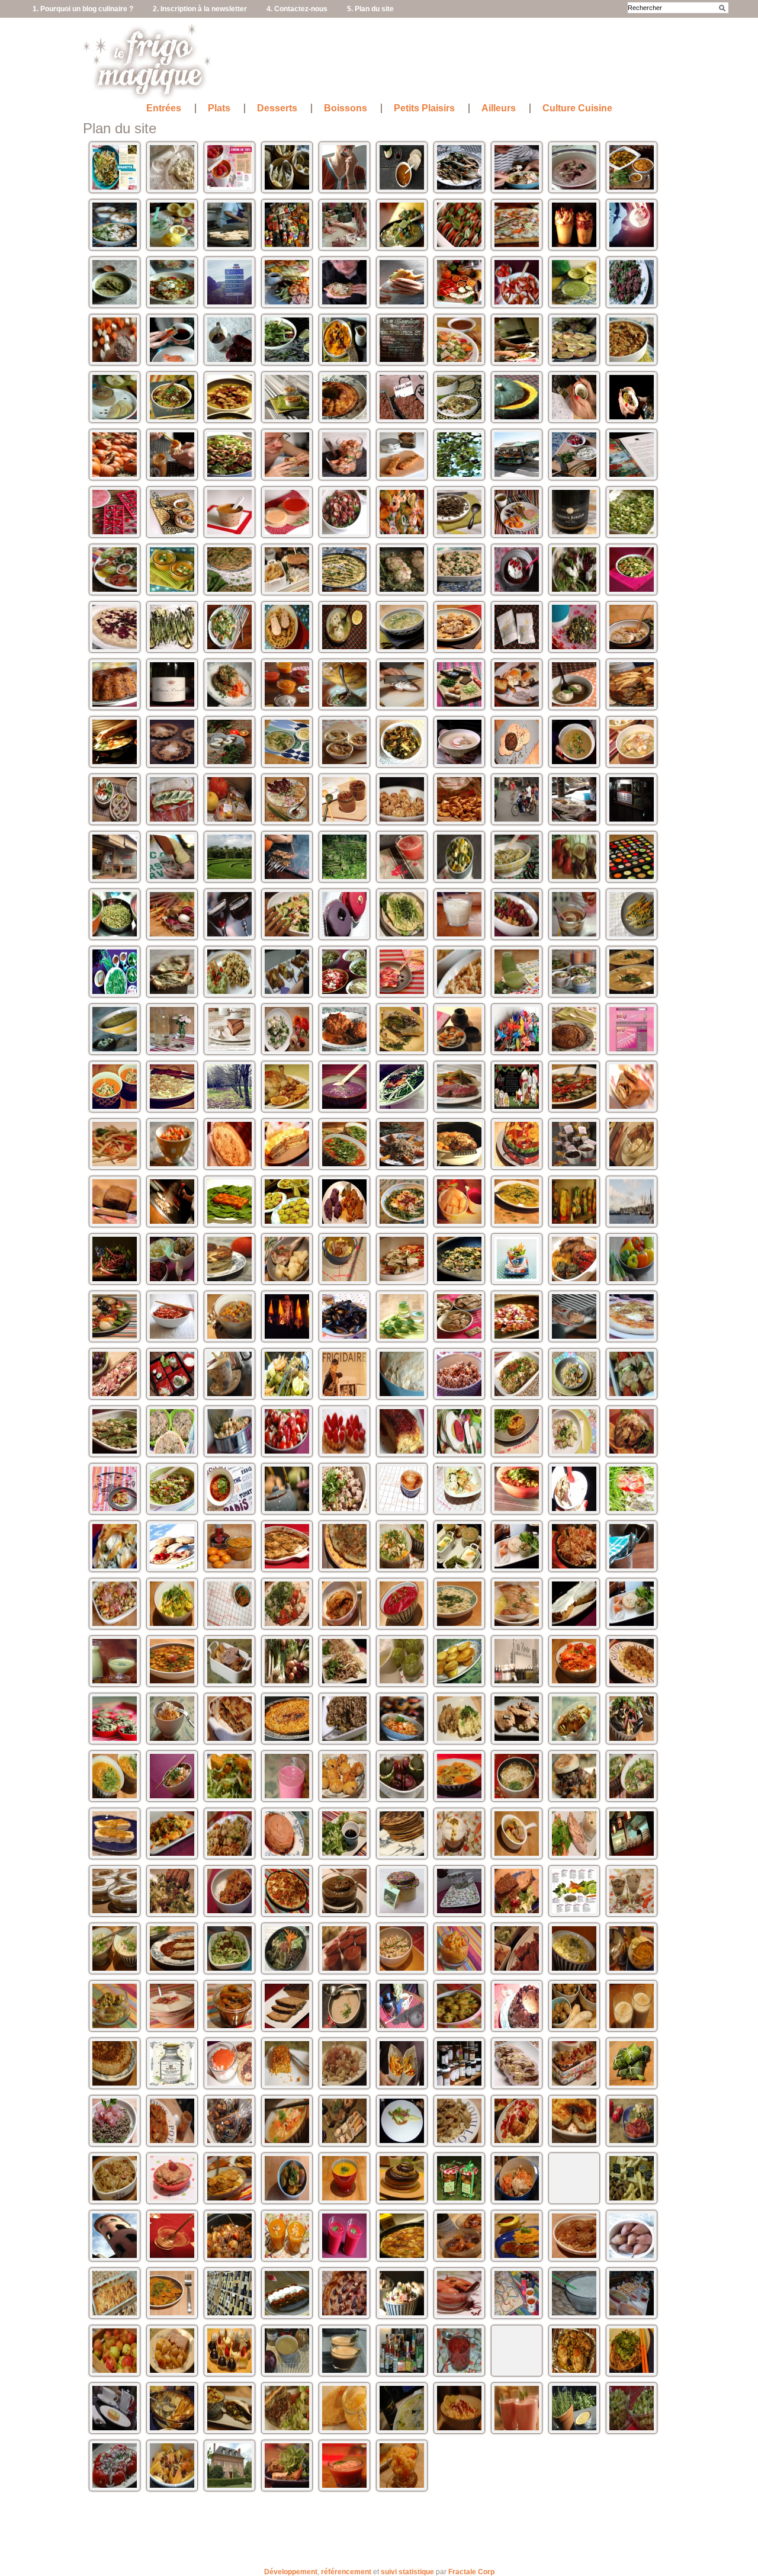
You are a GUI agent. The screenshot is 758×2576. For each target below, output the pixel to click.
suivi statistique (407, 2572)
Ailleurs (499, 108)
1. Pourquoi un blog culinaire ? (83, 9)
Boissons (346, 108)
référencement (346, 2572)
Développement (291, 2572)
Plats (219, 108)
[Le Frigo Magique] (147, 95)
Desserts (277, 108)
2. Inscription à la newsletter (200, 9)
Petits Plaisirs (424, 108)
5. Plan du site (370, 9)
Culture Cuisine (577, 108)
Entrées (164, 108)
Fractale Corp (471, 2572)
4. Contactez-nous (297, 9)
